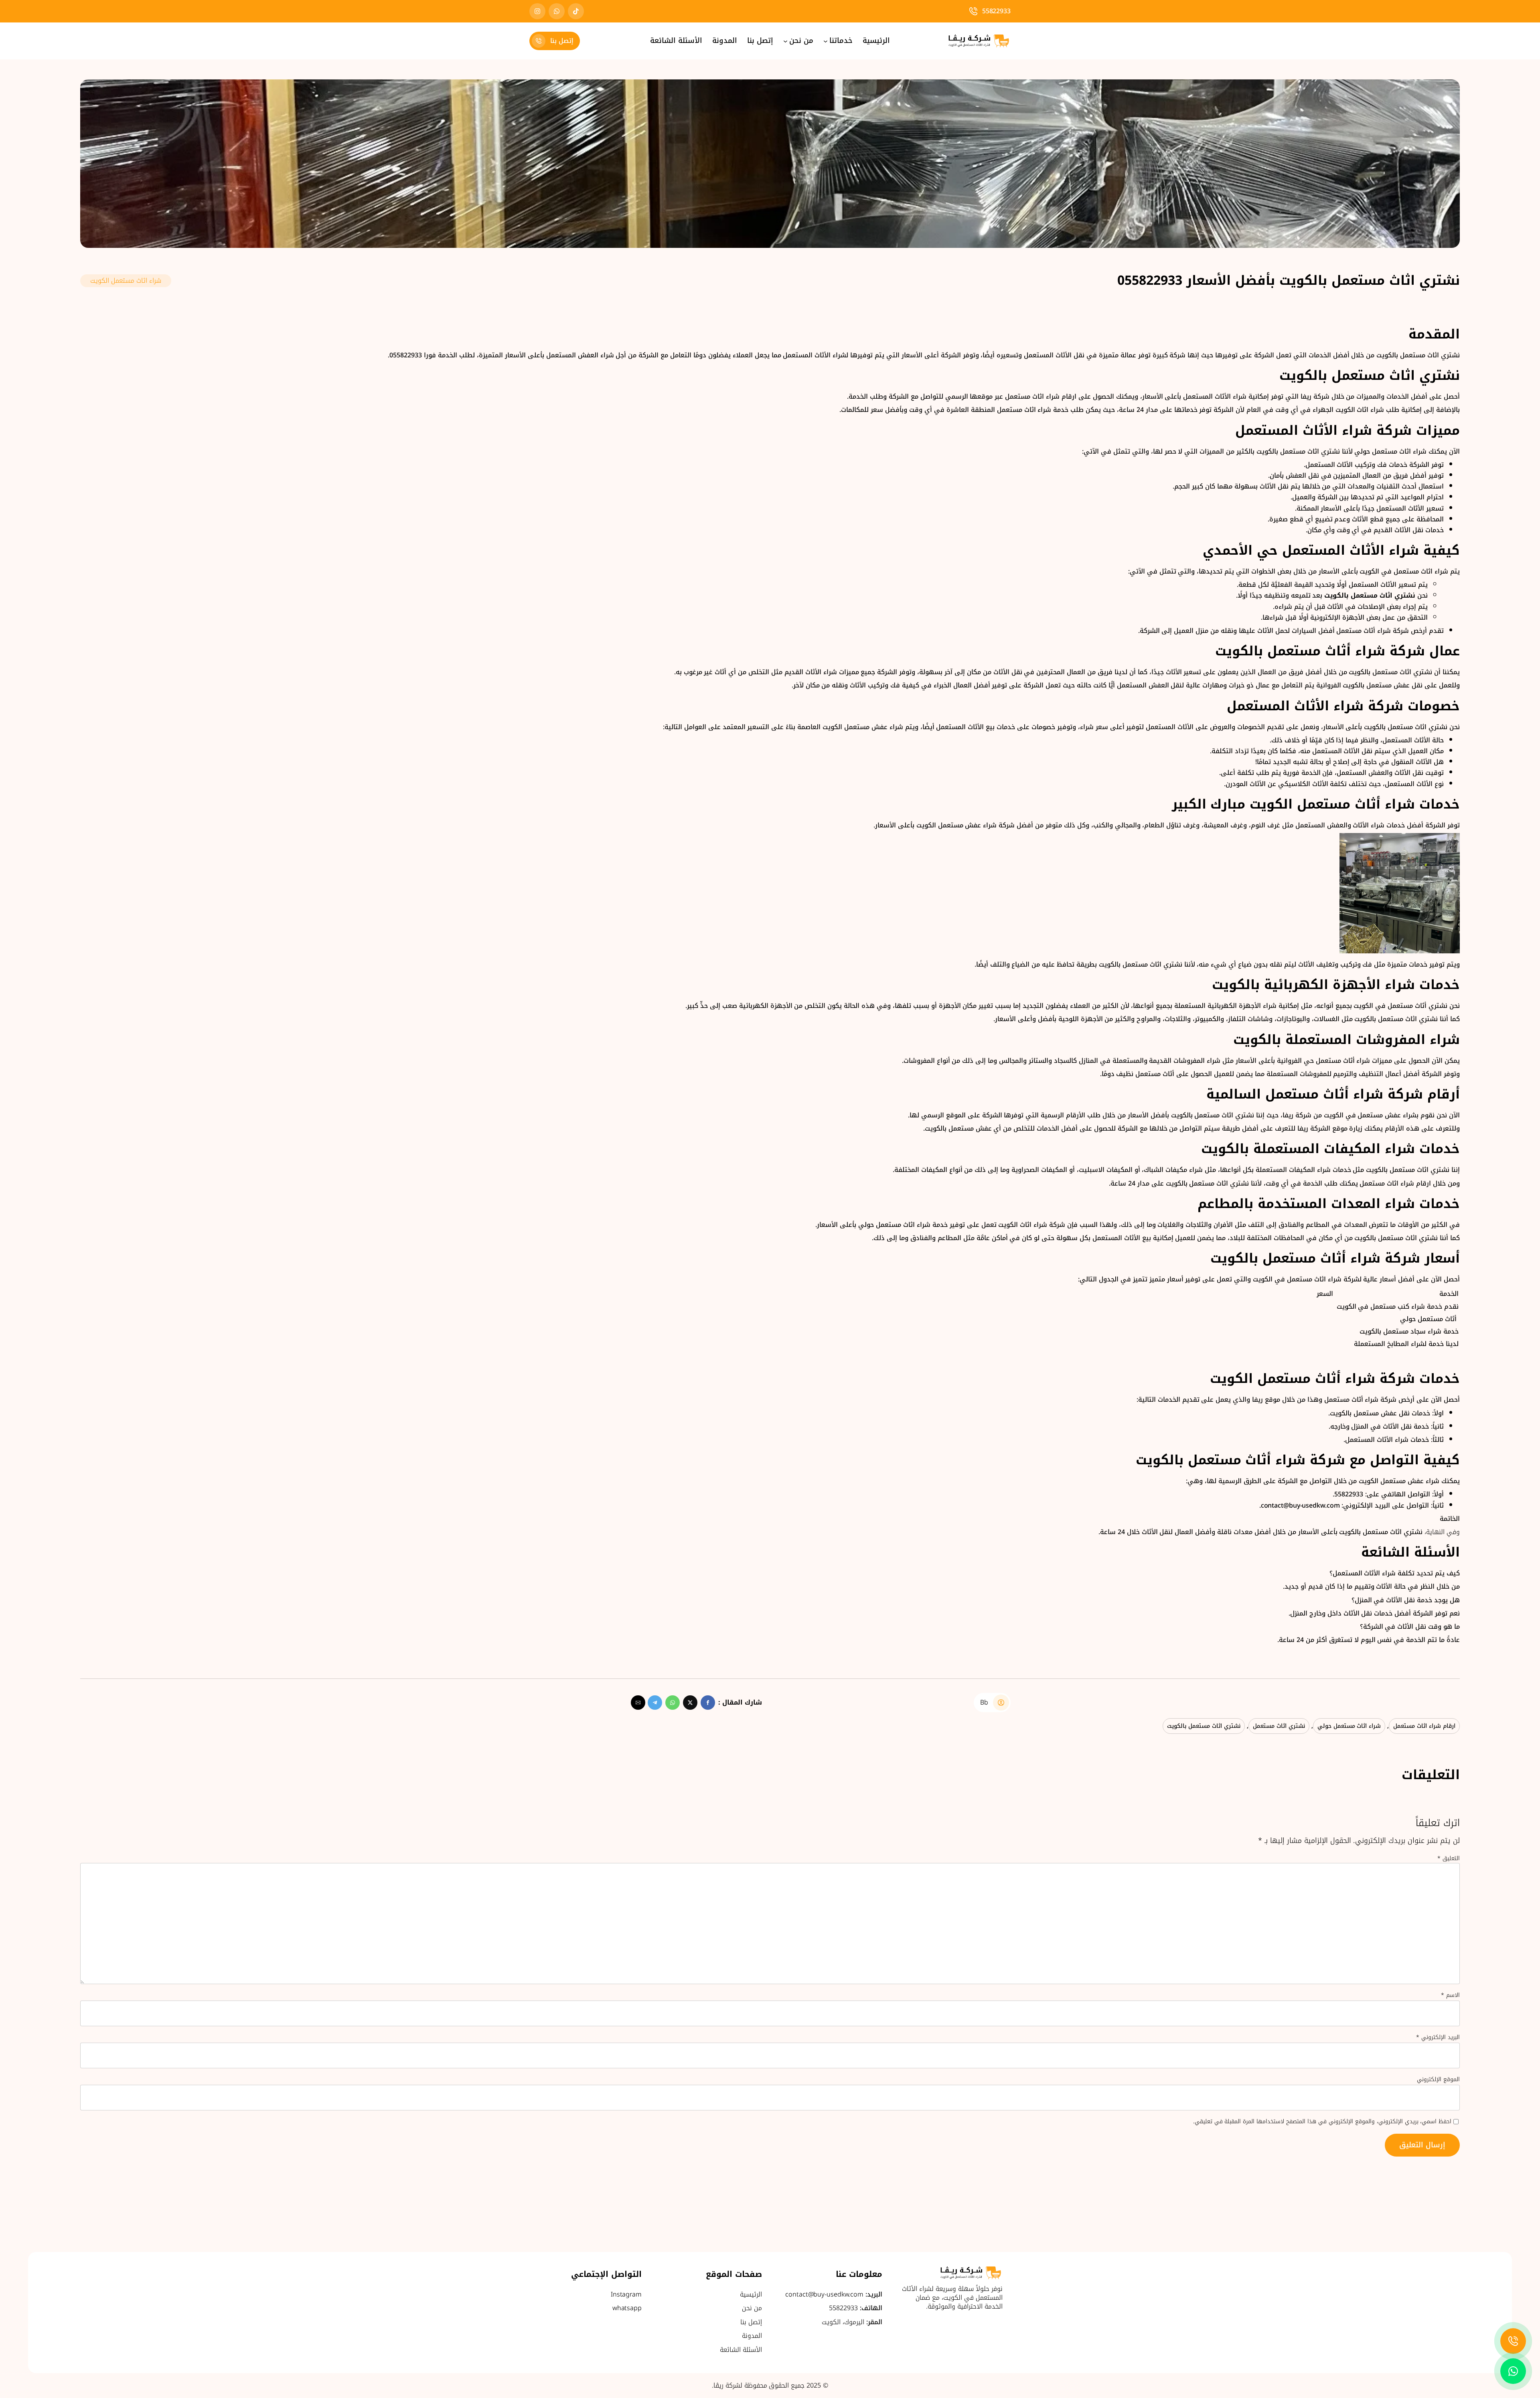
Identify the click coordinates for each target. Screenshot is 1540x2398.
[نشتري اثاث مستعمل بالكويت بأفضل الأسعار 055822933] (770, 85)
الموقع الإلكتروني (1438, 2080)
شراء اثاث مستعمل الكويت (126, 281)
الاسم (1450, 1995)
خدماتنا (841, 41)
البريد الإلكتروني (1438, 2037)
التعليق (1449, 1858)
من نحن (801, 41)
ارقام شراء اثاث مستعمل (1424, 1726)
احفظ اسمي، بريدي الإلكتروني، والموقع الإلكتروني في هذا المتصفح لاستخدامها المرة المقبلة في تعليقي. (1322, 2122)
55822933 (996, 11)
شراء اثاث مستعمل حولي (1349, 1726)
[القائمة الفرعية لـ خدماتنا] (826, 41)
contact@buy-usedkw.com (824, 2294)
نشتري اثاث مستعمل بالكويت (1204, 1726)
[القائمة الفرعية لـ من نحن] (785, 41)
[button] (708, 1703)
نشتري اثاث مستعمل (1279, 1726)
